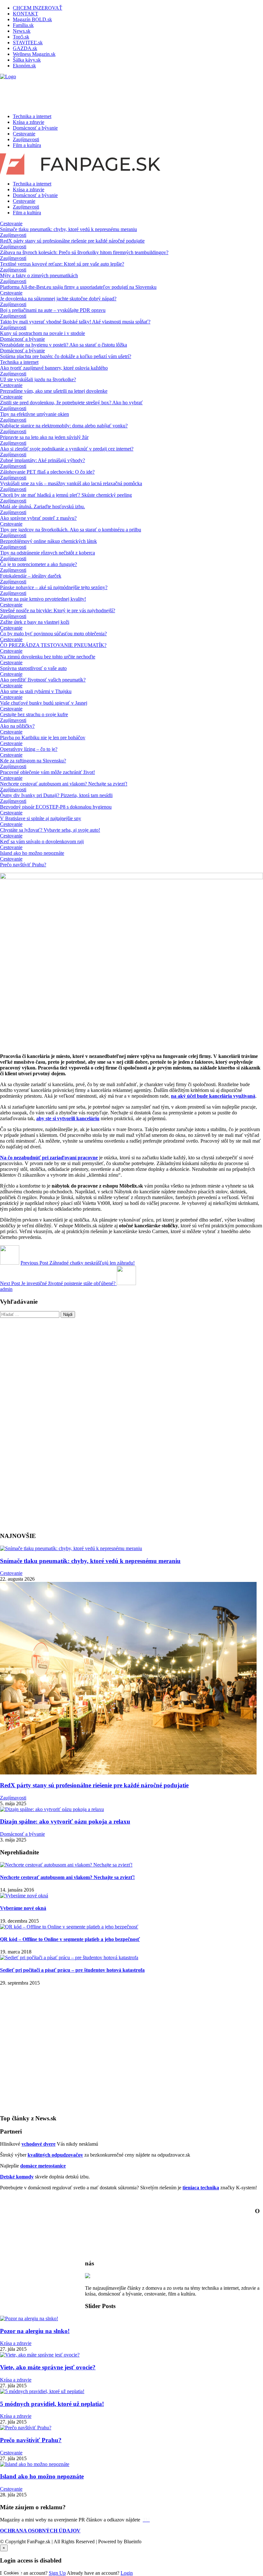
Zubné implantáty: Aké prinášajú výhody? (42, 460)
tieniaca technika (201, 2188)
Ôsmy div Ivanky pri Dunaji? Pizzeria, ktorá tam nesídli (56, 795)
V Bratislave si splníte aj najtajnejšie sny (41, 818)
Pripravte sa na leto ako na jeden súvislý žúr (44, 437)
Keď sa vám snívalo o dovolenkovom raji (42, 841)
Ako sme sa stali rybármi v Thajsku (36, 691)
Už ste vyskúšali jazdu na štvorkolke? (38, 379)
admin (6, 1289)
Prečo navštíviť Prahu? (23, 865)
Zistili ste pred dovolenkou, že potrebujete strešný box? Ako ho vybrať (71, 403)
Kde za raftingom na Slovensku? (33, 761)
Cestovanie (24, 134)
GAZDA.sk (25, 48)
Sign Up (57, 2573)
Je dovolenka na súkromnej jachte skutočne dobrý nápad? (58, 299)
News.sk (22, 31)
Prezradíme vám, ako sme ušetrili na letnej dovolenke (54, 391)
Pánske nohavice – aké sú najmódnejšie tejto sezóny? (54, 587)
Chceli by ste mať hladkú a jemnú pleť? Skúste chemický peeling (66, 495)
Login (127, 2573)
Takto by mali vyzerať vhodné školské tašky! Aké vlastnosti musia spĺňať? (75, 322)
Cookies (11, 2573)
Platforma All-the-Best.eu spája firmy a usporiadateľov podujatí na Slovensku (78, 287)
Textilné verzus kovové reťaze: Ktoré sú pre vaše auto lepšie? (62, 264)
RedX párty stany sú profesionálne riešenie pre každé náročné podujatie (72, 241)
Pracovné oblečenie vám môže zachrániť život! (47, 772)
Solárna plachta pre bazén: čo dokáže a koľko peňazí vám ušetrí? (66, 356)
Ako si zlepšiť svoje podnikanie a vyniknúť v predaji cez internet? (67, 449)
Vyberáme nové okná (23, 1908)
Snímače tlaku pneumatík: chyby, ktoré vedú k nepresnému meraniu (68, 229)
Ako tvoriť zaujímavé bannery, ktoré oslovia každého (54, 368)
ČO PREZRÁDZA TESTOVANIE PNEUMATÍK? (53, 645)
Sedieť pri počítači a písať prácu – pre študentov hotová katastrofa (72, 1970)
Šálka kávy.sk (27, 60)
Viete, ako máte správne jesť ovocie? (48, 2367)
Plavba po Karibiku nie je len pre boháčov (43, 738)
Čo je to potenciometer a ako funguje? (38, 564)
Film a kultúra (27, 145)
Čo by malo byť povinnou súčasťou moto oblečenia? (53, 634)
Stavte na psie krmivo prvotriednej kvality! (43, 599)
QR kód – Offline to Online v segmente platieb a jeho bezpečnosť (70, 1939)
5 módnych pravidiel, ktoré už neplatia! (52, 2404)
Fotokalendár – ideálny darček (31, 576)
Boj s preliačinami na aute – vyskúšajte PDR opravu (53, 310)
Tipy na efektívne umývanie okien (34, 414)
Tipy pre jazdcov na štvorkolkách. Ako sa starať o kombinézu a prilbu (71, 530)
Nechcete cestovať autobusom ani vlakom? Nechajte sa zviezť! (64, 784)
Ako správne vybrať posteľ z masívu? (38, 518)
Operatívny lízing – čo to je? (29, 749)
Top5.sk (21, 37)
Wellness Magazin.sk (34, 54)
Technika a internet (32, 116)
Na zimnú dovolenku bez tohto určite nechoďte (48, 657)
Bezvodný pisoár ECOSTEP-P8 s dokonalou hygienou (56, 807)
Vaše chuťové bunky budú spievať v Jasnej (44, 703)
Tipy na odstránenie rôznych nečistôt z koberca (47, 553)
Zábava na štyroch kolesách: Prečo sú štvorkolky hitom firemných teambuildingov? (84, 252)
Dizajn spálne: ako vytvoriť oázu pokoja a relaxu (65, 1821)
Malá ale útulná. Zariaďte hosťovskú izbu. (42, 507)
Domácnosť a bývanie (35, 128)
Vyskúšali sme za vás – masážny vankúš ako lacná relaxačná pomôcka (71, 483)
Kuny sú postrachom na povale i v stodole (42, 333)
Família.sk (23, 25)
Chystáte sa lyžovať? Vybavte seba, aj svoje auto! (50, 830)
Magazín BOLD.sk (32, 19)
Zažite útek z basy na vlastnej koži (35, 622)
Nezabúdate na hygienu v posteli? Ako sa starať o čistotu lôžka (64, 345)
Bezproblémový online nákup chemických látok (48, 541)
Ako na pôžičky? (17, 726)
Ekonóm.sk (24, 66)
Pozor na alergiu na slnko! (35, 2331)
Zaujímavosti (26, 139)
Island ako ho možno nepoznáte (32, 853)
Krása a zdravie (29, 122)
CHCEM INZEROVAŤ (38, 8)
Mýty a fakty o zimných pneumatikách (39, 275)
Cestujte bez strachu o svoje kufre (34, 714)
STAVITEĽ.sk (28, 43)
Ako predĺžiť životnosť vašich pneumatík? (43, 680)
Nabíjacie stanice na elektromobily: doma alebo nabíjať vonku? (64, 426)
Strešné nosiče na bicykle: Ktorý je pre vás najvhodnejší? (58, 610)
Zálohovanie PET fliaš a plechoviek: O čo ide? (47, 472)
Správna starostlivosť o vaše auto (33, 668)
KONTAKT (25, 14)
